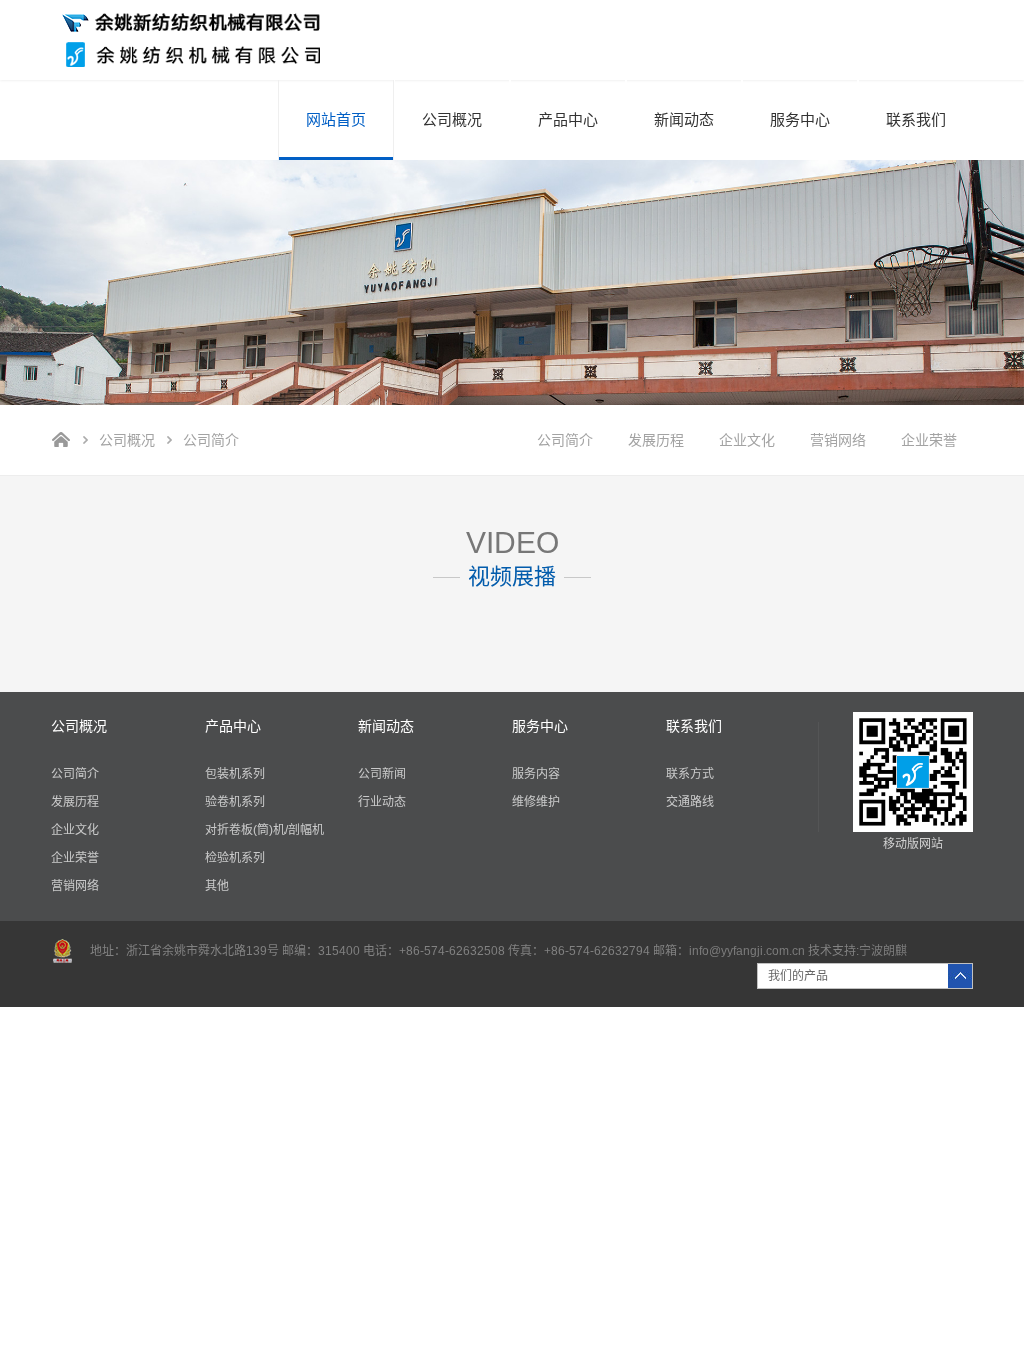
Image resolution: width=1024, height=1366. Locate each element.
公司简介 (565, 440)
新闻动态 (684, 119)
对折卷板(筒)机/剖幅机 (264, 830)
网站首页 (336, 119)
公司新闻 (382, 774)
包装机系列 (235, 774)
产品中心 (568, 119)
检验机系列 (235, 858)
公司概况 (452, 119)
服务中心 (800, 119)
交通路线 (690, 802)
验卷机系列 (235, 802)
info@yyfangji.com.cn (747, 951)
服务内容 (536, 774)
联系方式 (690, 774)
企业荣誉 (929, 440)
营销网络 (838, 440)
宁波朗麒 (883, 951)
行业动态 (382, 802)
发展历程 (656, 440)
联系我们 (916, 119)
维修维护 (536, 802)
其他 (217, 886)
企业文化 (747, 440)
